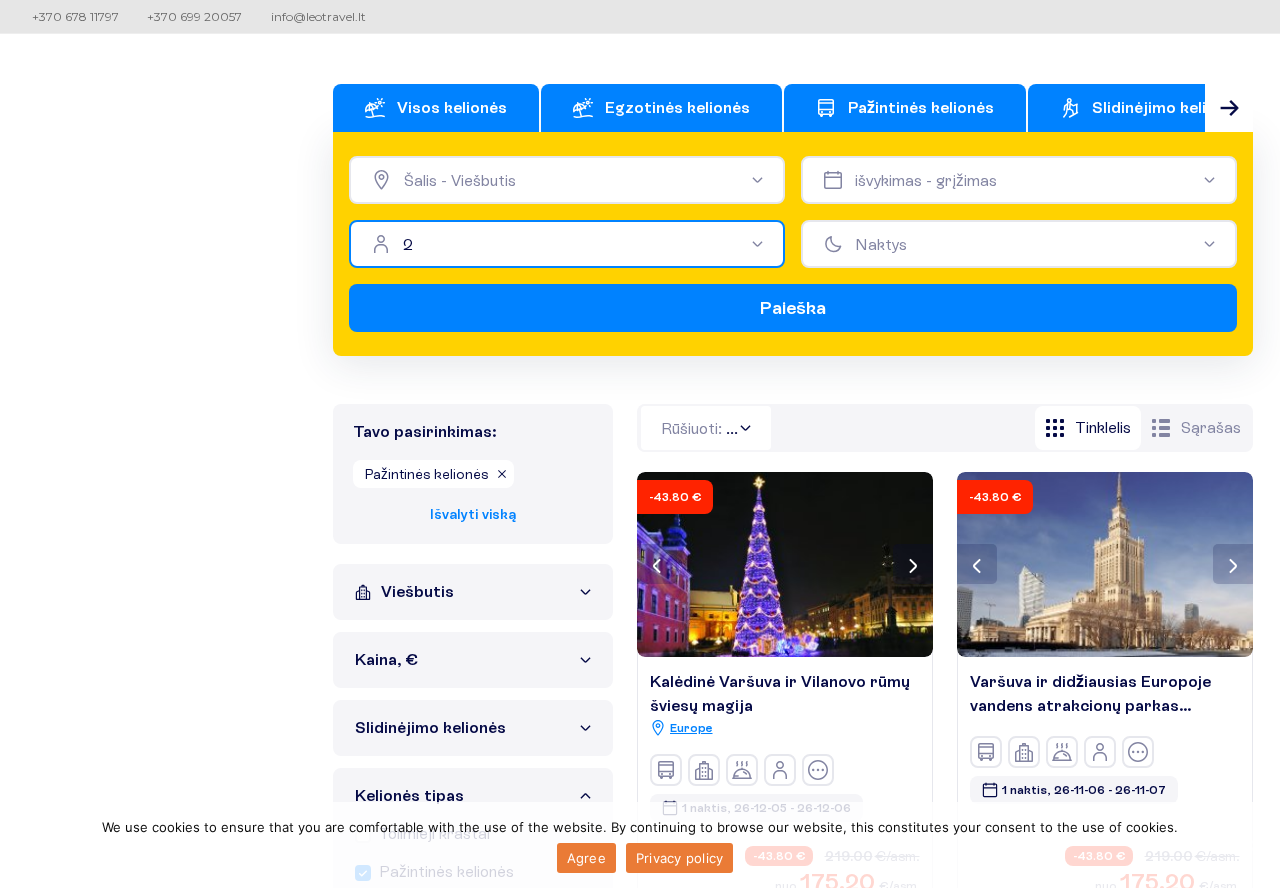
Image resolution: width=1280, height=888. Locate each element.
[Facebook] (1256, 15)
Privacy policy (680, 858)
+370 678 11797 (75, 16)
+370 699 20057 (194, 16)
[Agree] (1255, 845)
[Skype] (1229, 15)
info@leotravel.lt (318, 16)
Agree (586, 858)
